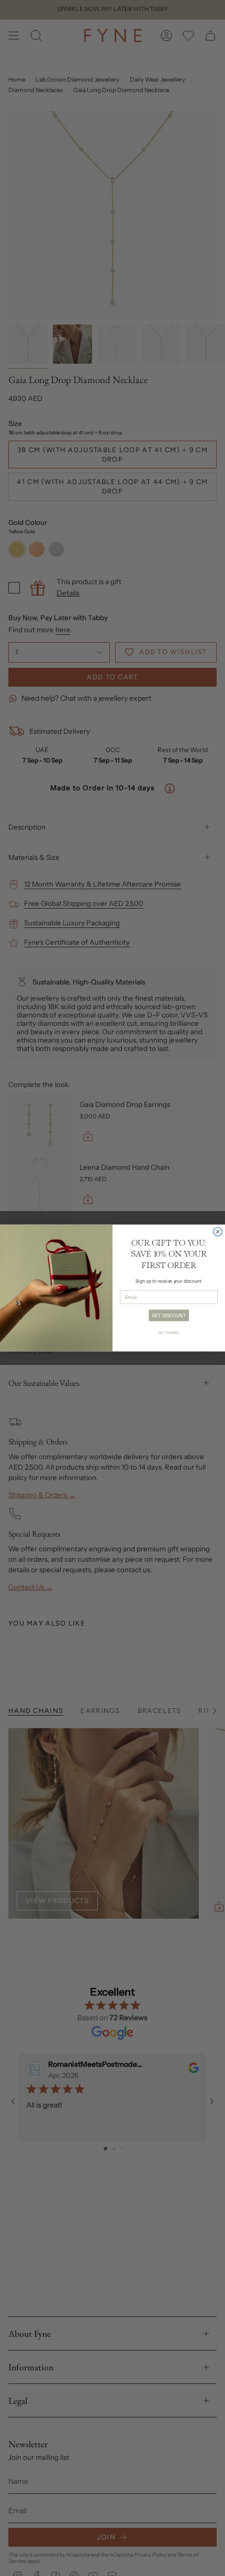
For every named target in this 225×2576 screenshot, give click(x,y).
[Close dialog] (218, 1232)
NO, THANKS (169, 1332)
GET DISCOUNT (169, 1315)
